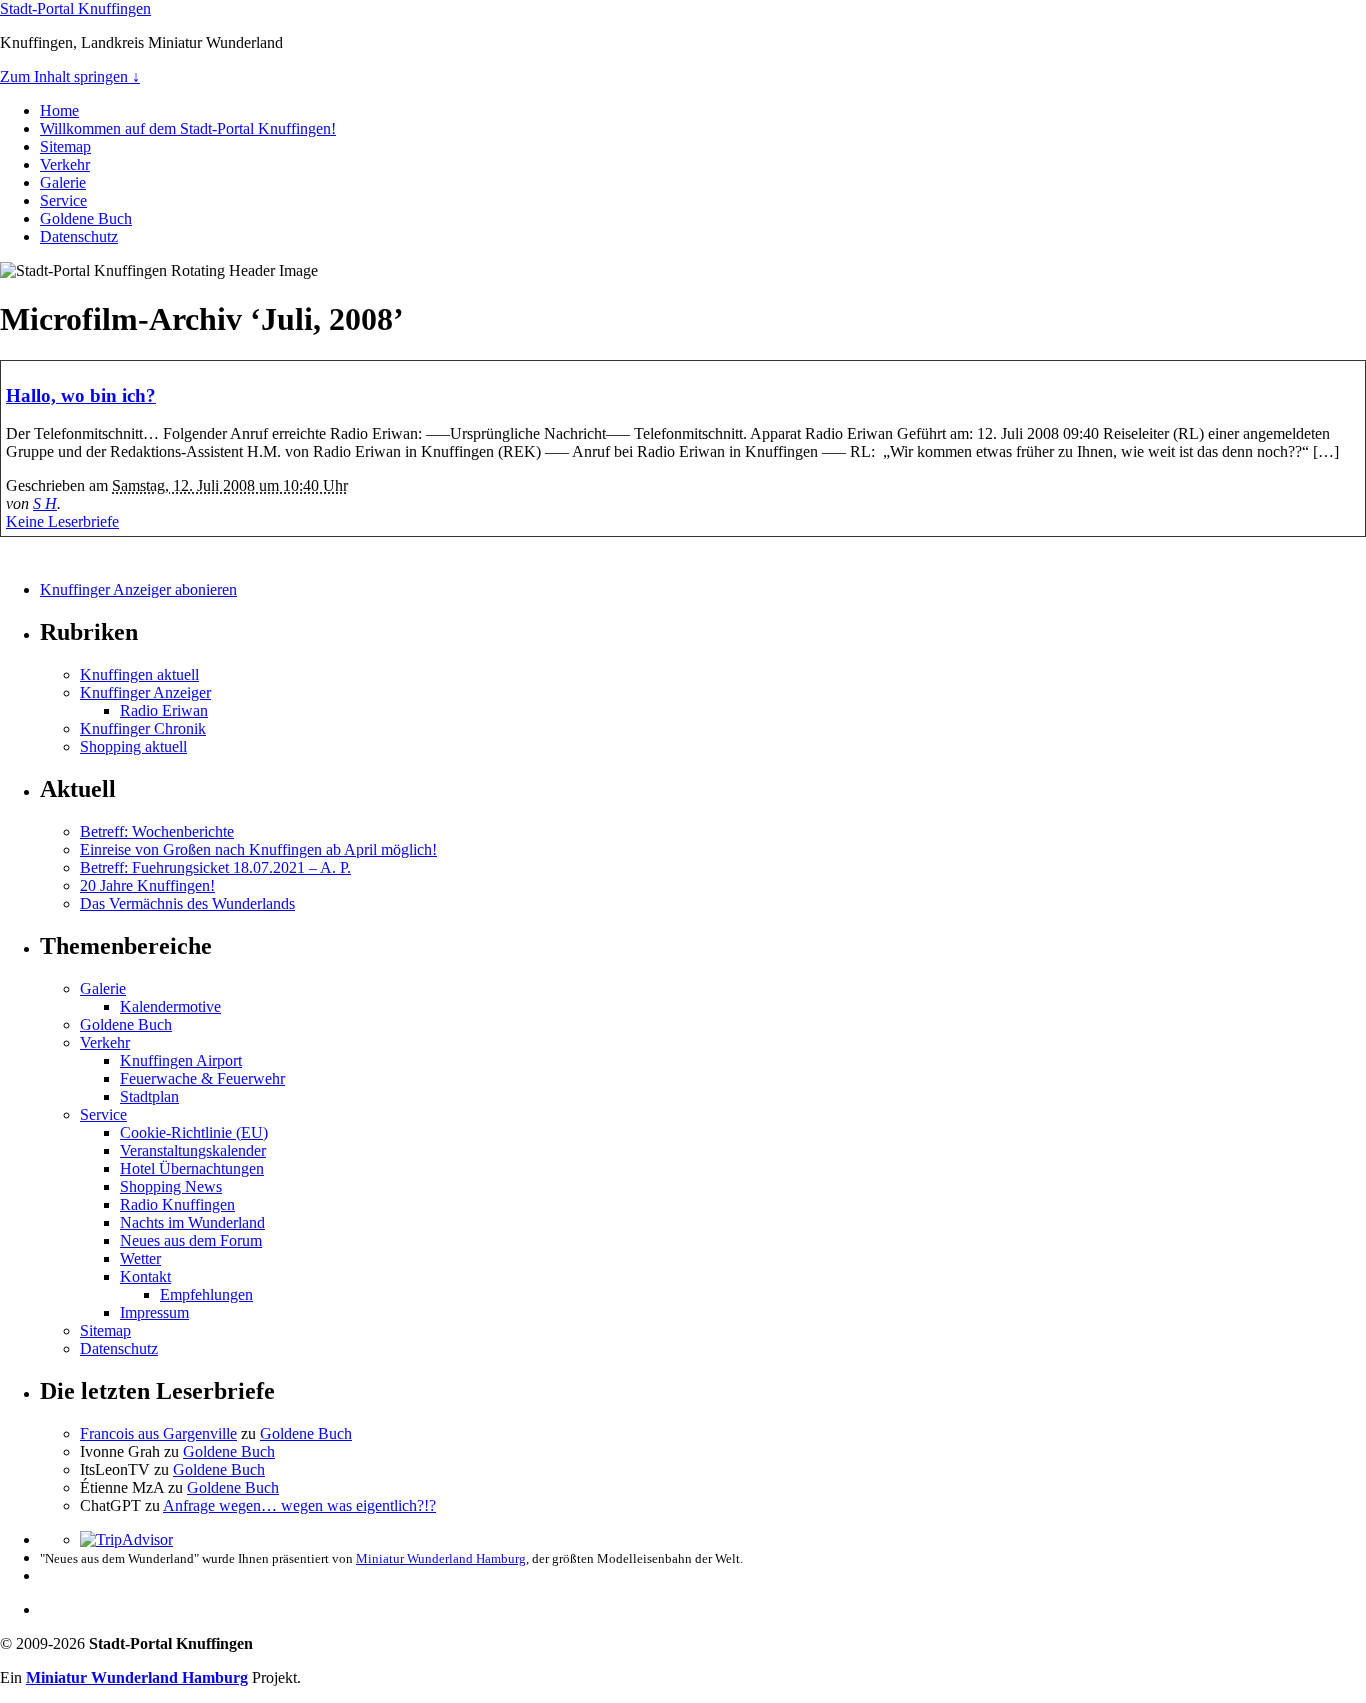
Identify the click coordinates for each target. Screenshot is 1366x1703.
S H (45, 503)
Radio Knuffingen (177, 1204)
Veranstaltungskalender (193, 1150)
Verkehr (65, 164)
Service (63, 200)
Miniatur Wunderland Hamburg (441, 1558)
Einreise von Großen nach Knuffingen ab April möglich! (258, 849)
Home (59, 110)
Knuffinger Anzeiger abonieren (138, 589)
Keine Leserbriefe (62, 521)
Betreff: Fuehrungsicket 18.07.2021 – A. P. (215, 867)
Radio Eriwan (164, 710)
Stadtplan (149, 1096)
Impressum (154, 1312)
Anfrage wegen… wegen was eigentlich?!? (299, 1505)
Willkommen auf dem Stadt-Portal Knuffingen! (188, 128)
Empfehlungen (206, 1294)
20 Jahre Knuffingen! (147, 885)
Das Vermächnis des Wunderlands (187, 903)
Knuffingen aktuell (139, 674)
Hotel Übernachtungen (192, 1168)
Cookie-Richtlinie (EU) (194, 1132)
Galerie (63, 182)
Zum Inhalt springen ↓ (70, 76)
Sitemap (65, 146)
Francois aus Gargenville (158, 1433)
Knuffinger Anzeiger (145, 692)
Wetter (140, 1258)
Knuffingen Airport (181, 1060)
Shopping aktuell (133, 746)
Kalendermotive (170, 1006)
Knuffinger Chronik (143, 728)
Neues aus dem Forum (191, 1240)
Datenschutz (79, 236)
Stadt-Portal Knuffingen (75, 8)
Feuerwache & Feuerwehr (202, 1078)
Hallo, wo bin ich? (81, 395)
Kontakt (145, 1276)
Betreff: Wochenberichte (157, 831)
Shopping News (171, 1186)
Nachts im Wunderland (192, 1222)
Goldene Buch (86, 218)
